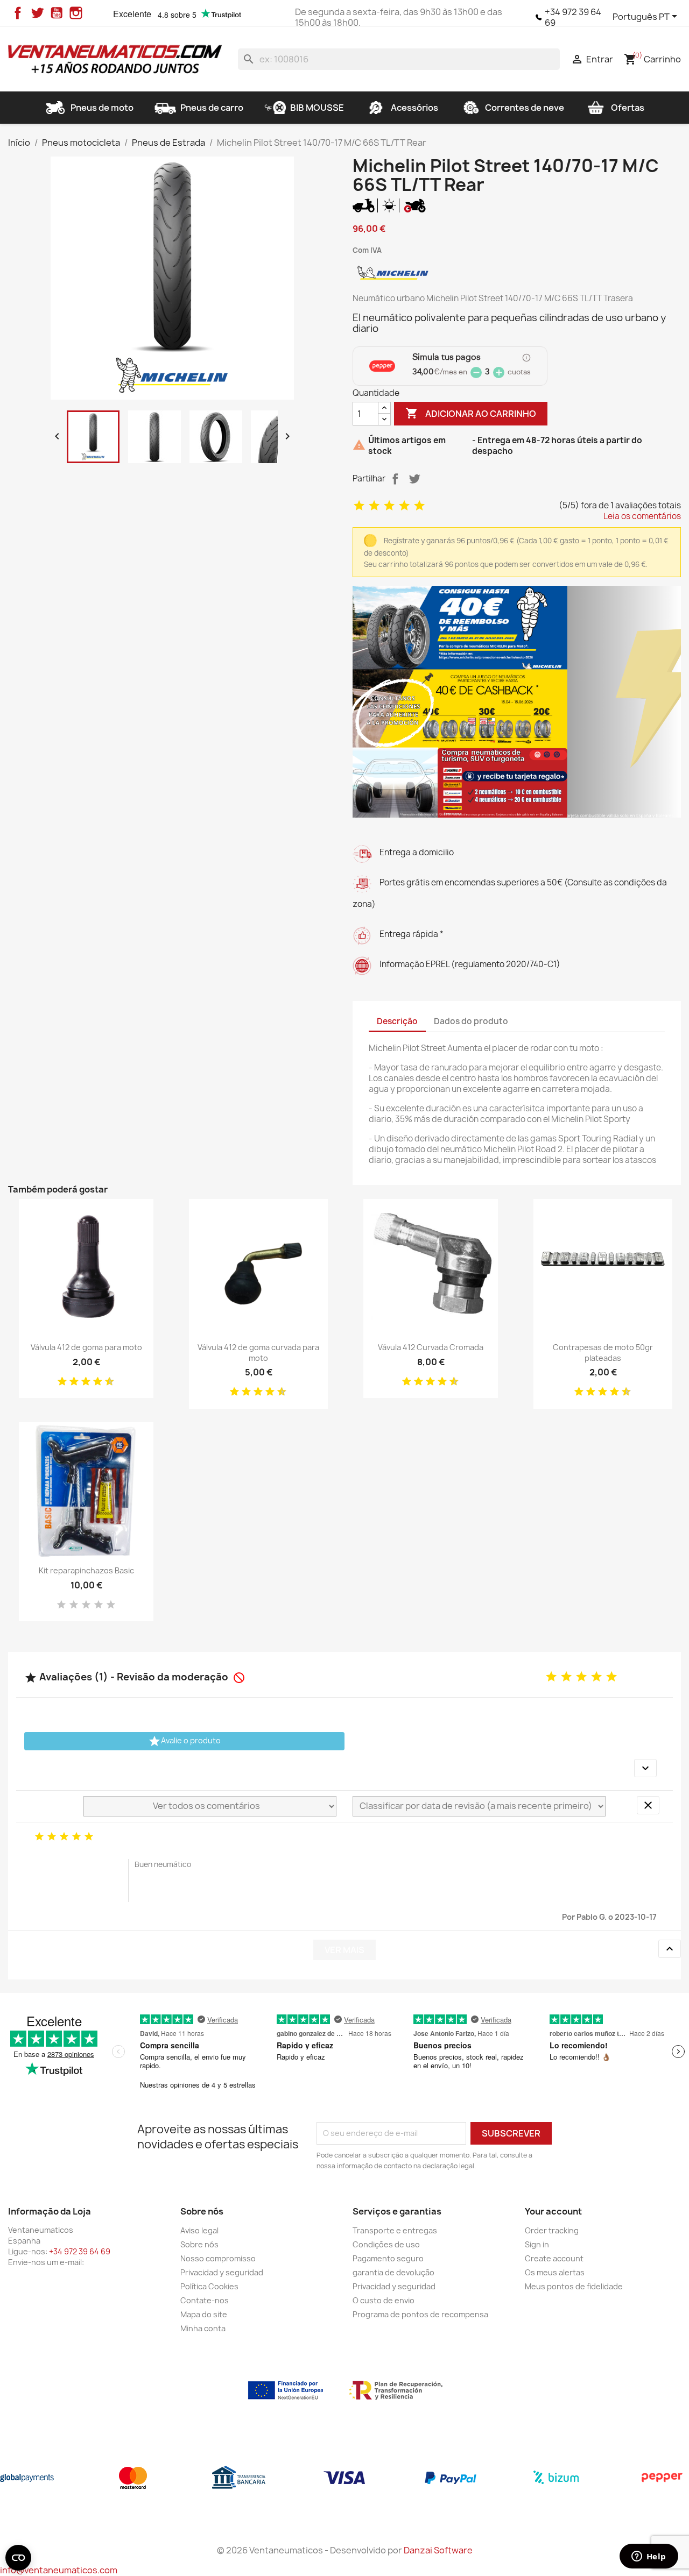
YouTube (57, 13)
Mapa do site (204, 2314)
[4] (404, 506)
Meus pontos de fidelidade (574, 2286)
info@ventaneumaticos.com (59, 2570)
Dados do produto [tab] (471, 1021)
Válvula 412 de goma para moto (86, 1347)
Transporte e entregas (395, 2230)
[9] (106, 1382)
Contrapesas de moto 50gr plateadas (603, 1353)
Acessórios (414, 108)
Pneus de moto (102, 108)
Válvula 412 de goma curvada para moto (258, 1353)
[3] (389, 506)
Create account (554, 2258)
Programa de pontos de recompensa (420, 2314)
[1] (359, 506)
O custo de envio (384, 2300)
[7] (94, 1382)
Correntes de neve (525, 108)
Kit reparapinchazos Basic (86, 1570)
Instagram (76, 13)
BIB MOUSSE (317, 108)
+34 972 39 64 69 (573, 17)
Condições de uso (386, 2244)
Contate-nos (205, 2300)
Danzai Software (438, 2550)
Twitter (37, 13)
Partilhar (395, 479)
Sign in (537, 2244)
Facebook (18, 13)
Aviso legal (199, 2230)
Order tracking (552, 2230)
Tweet (414, 479)
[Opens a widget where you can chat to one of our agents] (649, 2557)
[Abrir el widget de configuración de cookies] (18, 2558)
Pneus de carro (212, 108)
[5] (419, 506)
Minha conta (203, 2328)
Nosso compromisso (218, 2258)
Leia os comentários (642, 516)
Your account (553, 2211)
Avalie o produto (184, 1741)
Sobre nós (199, 2244)
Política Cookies (209, 2286)
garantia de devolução (393, 2272)
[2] (374, 506)
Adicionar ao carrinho (471, 413)
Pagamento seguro (388, 2258)
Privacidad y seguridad (222, 2272)
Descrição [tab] (397, 1021)
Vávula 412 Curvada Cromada (431, 1347)
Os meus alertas (555, 2272)
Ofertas (628, 108)
